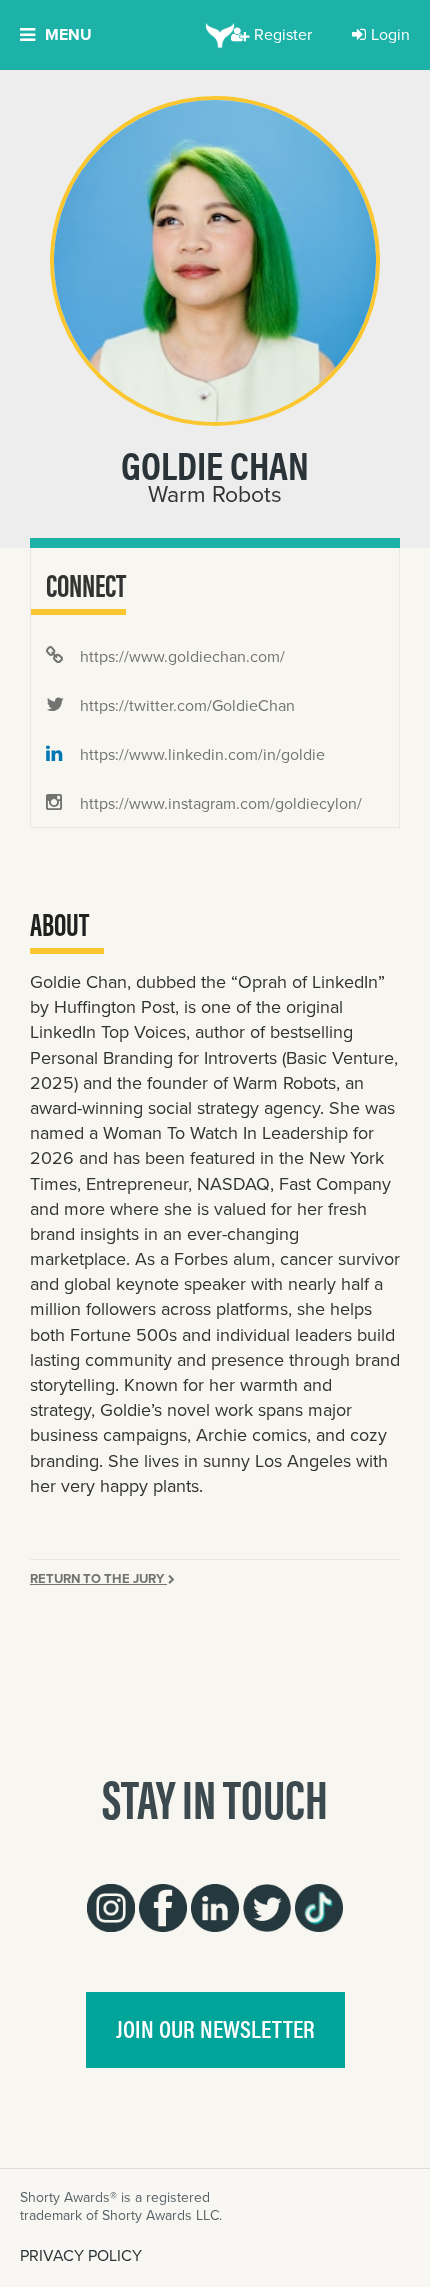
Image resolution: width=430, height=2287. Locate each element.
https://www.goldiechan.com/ (180, 656)
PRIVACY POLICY (81, 2255)
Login (390, 34)
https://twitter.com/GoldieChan (185, 705)
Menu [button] (68, 34)
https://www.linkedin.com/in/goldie (200, 754)
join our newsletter (215, 2028)
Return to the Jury (98, 1578)
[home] (215, 35)
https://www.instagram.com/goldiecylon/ (219, 803)
